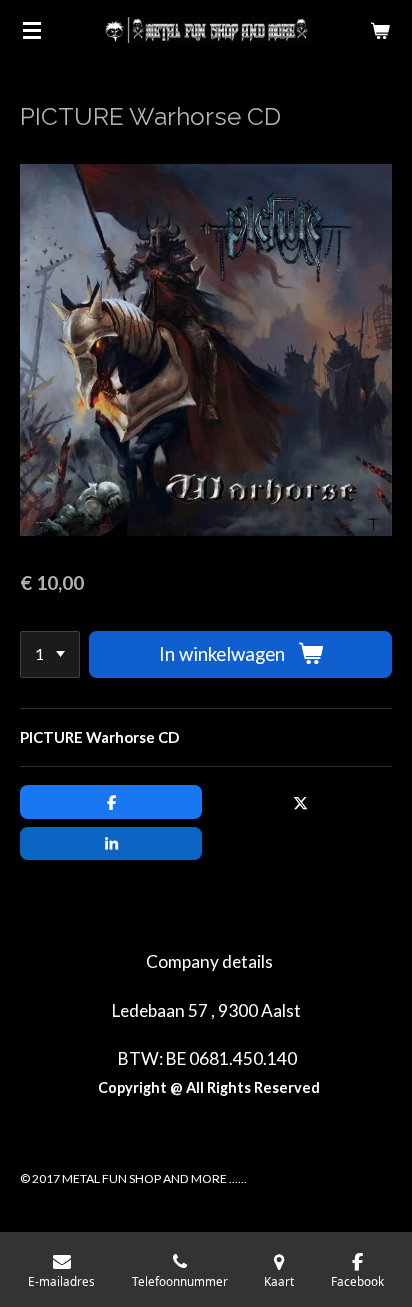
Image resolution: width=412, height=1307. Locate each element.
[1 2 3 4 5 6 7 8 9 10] (50, 654)
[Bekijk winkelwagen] (380, 30)
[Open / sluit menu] (32, 30)
